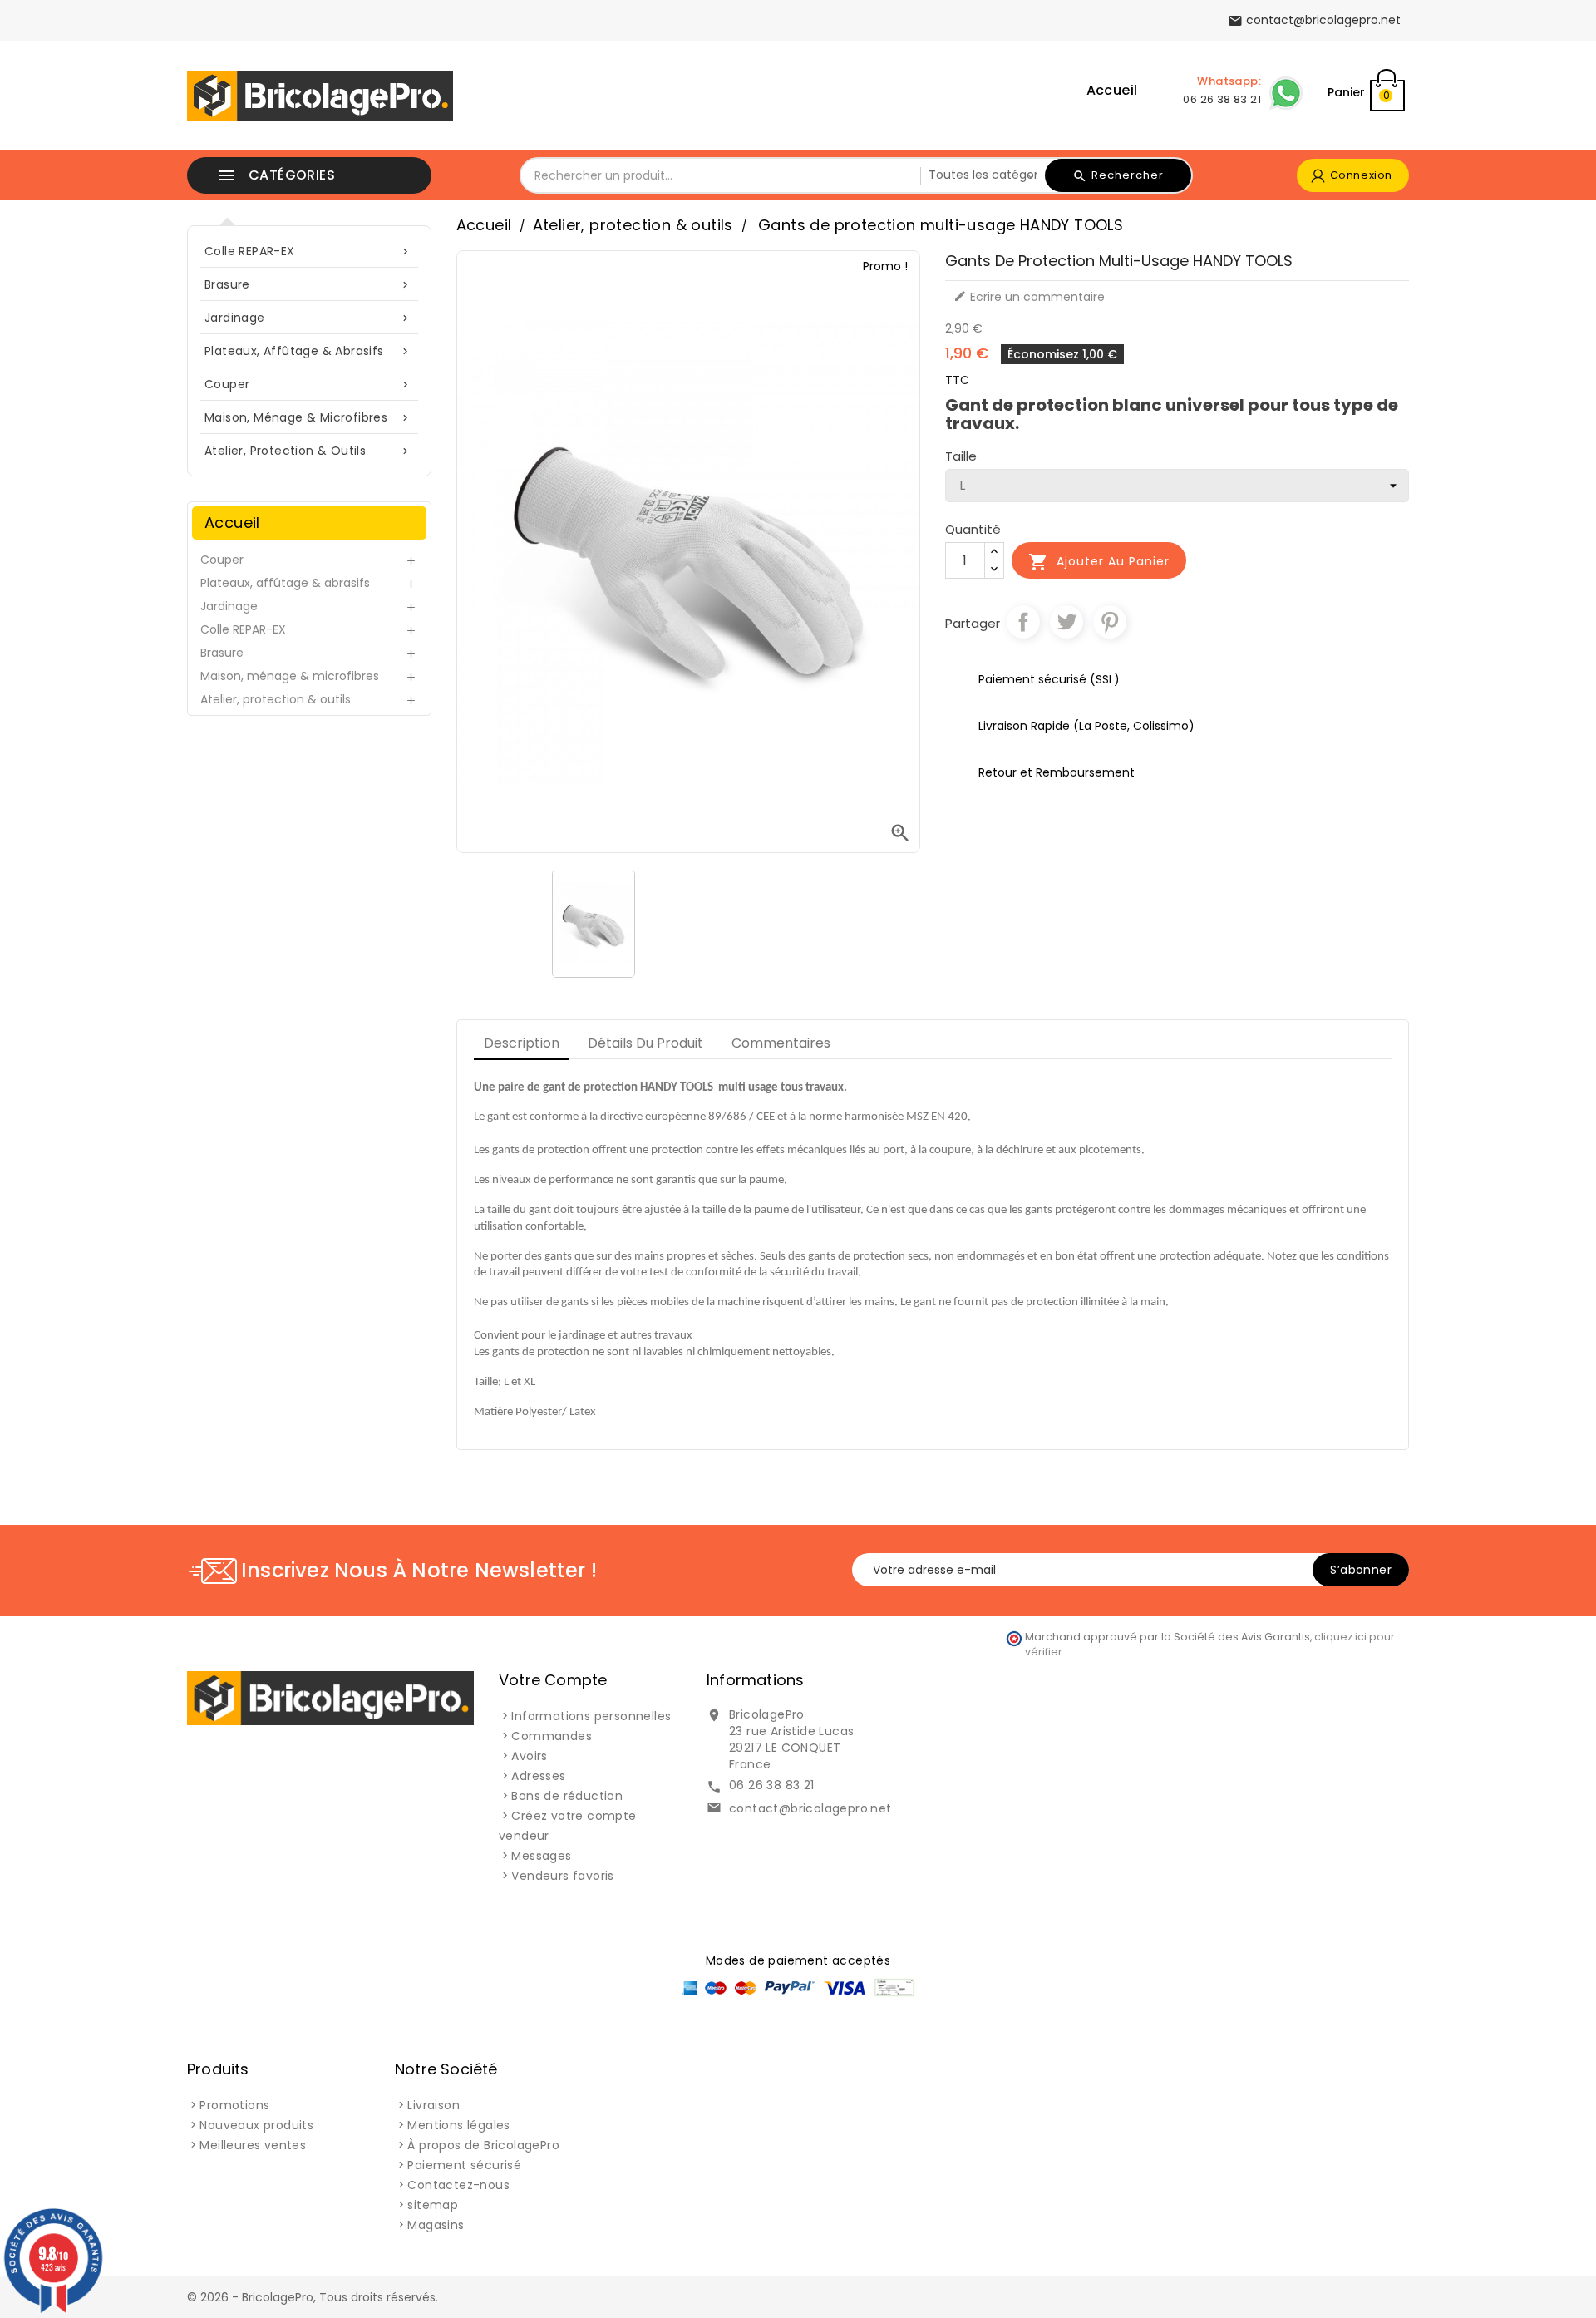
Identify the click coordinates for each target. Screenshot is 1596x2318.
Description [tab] (522, 1043)
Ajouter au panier (1099, 562)
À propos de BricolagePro (483, 2145)
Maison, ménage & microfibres (308, 417)
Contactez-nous (458, 2185)
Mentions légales (458, 2125)
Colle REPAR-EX (308, 251)
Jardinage (308, 318)
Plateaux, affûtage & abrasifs (308, 351)
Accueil (1112, 90)
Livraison (433, 2105)
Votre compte (553, 1680)
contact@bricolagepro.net (810, 1808)
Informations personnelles (591, 1716)
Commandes (552, 1736)
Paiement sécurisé (464, 2165)
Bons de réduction (567, 1796)
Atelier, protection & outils (308, 451)
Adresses (538, 1776)
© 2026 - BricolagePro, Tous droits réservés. (313, 2297)
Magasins (436, 2225)
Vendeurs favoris (562, 1876)
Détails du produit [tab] (645, 1043)
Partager (1023, 622)
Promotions (234, 2105)
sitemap (433, 2205)
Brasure (308, 284)
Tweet (1066, 622)
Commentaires (781, 1043)
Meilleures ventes (253, 2145)
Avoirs (529, 1756)
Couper (308, 384)
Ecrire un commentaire (1029, 297)
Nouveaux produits (256, 2125)
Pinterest (1110, 622)
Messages (541, 1856)
